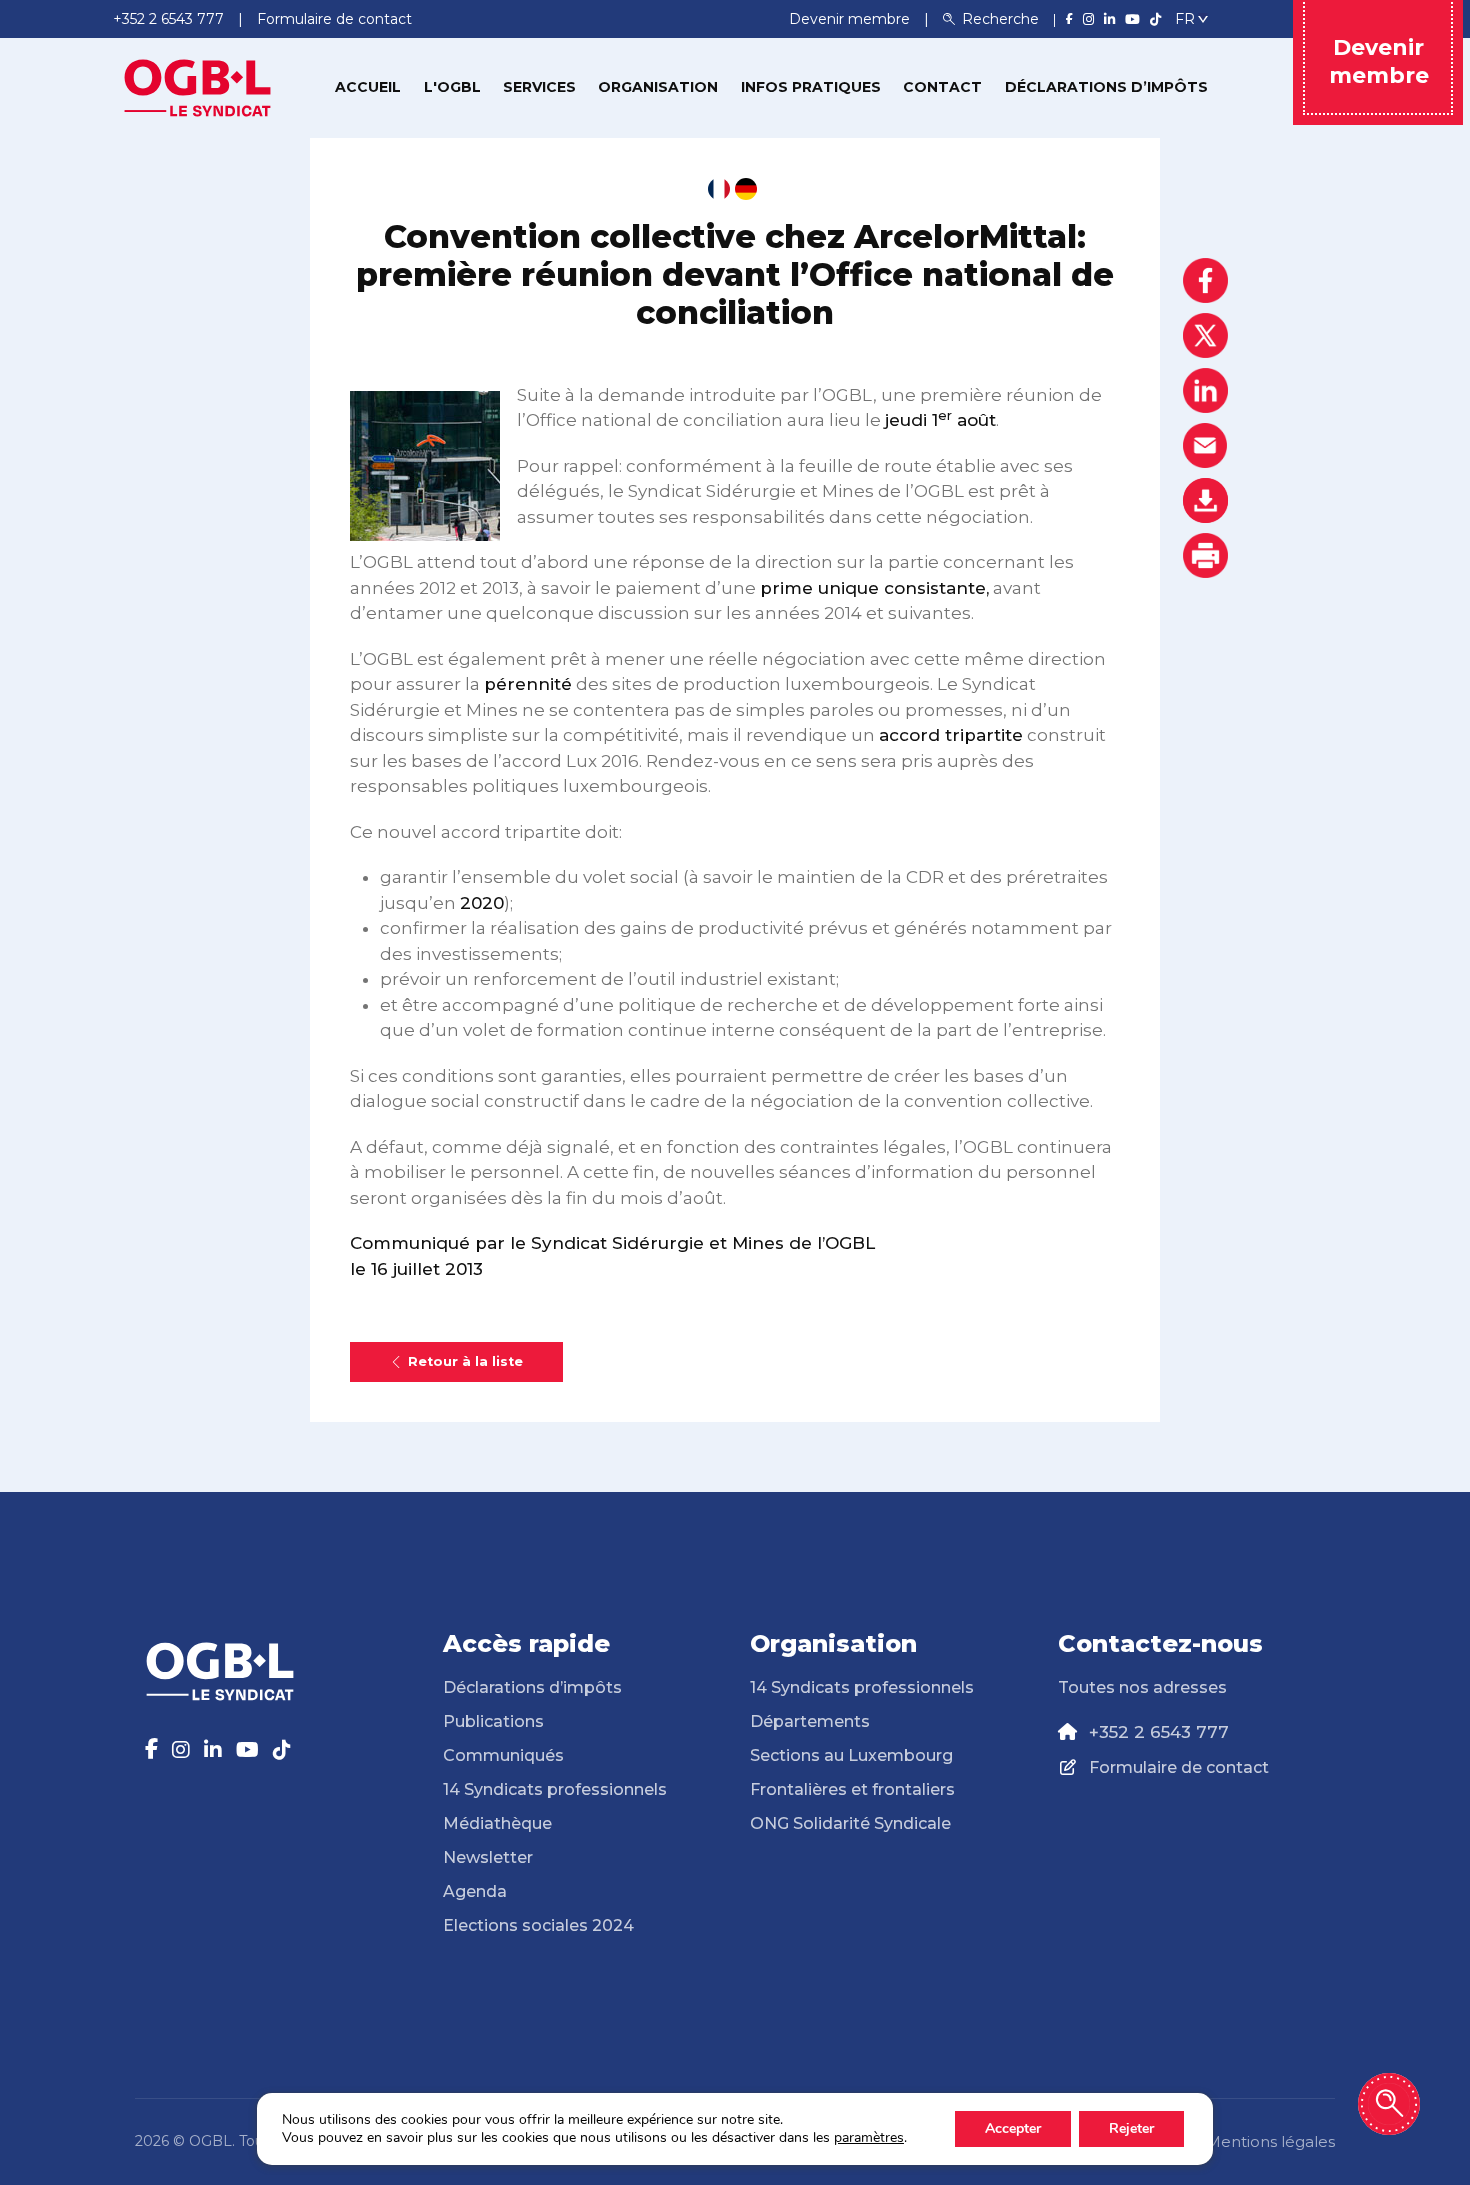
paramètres (869, 2138)
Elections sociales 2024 (538, 1925)
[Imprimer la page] (1205, 555)
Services (539, 87)
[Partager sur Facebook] (1205, 280)
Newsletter (488, 1857)
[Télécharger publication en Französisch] (719, 189)
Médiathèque (497, 1823)
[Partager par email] (1205, 445)
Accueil (368, 87)
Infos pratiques (811, 87)
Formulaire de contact (1179, 1767)
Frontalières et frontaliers (852, 1789)
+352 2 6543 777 (1159, 1732)
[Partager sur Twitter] (1205, 335)
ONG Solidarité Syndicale (850, 1823)
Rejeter (1131, 2128)
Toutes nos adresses (1142, 1687)
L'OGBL (452, 87)
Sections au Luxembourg (851, 1755)
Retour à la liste (465, 1361)
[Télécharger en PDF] (1205, 500)
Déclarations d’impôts (1106, 87)
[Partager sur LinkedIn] (1205, 390)
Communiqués (503, 1755)
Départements (810, 1721)
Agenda (475, 1891)
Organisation (658, 87)
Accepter (1013, 2128)
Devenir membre (851, 19)
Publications (493, 1721)
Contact (942, 87)
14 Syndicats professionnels (555, 1789)
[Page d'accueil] (198, 86)
